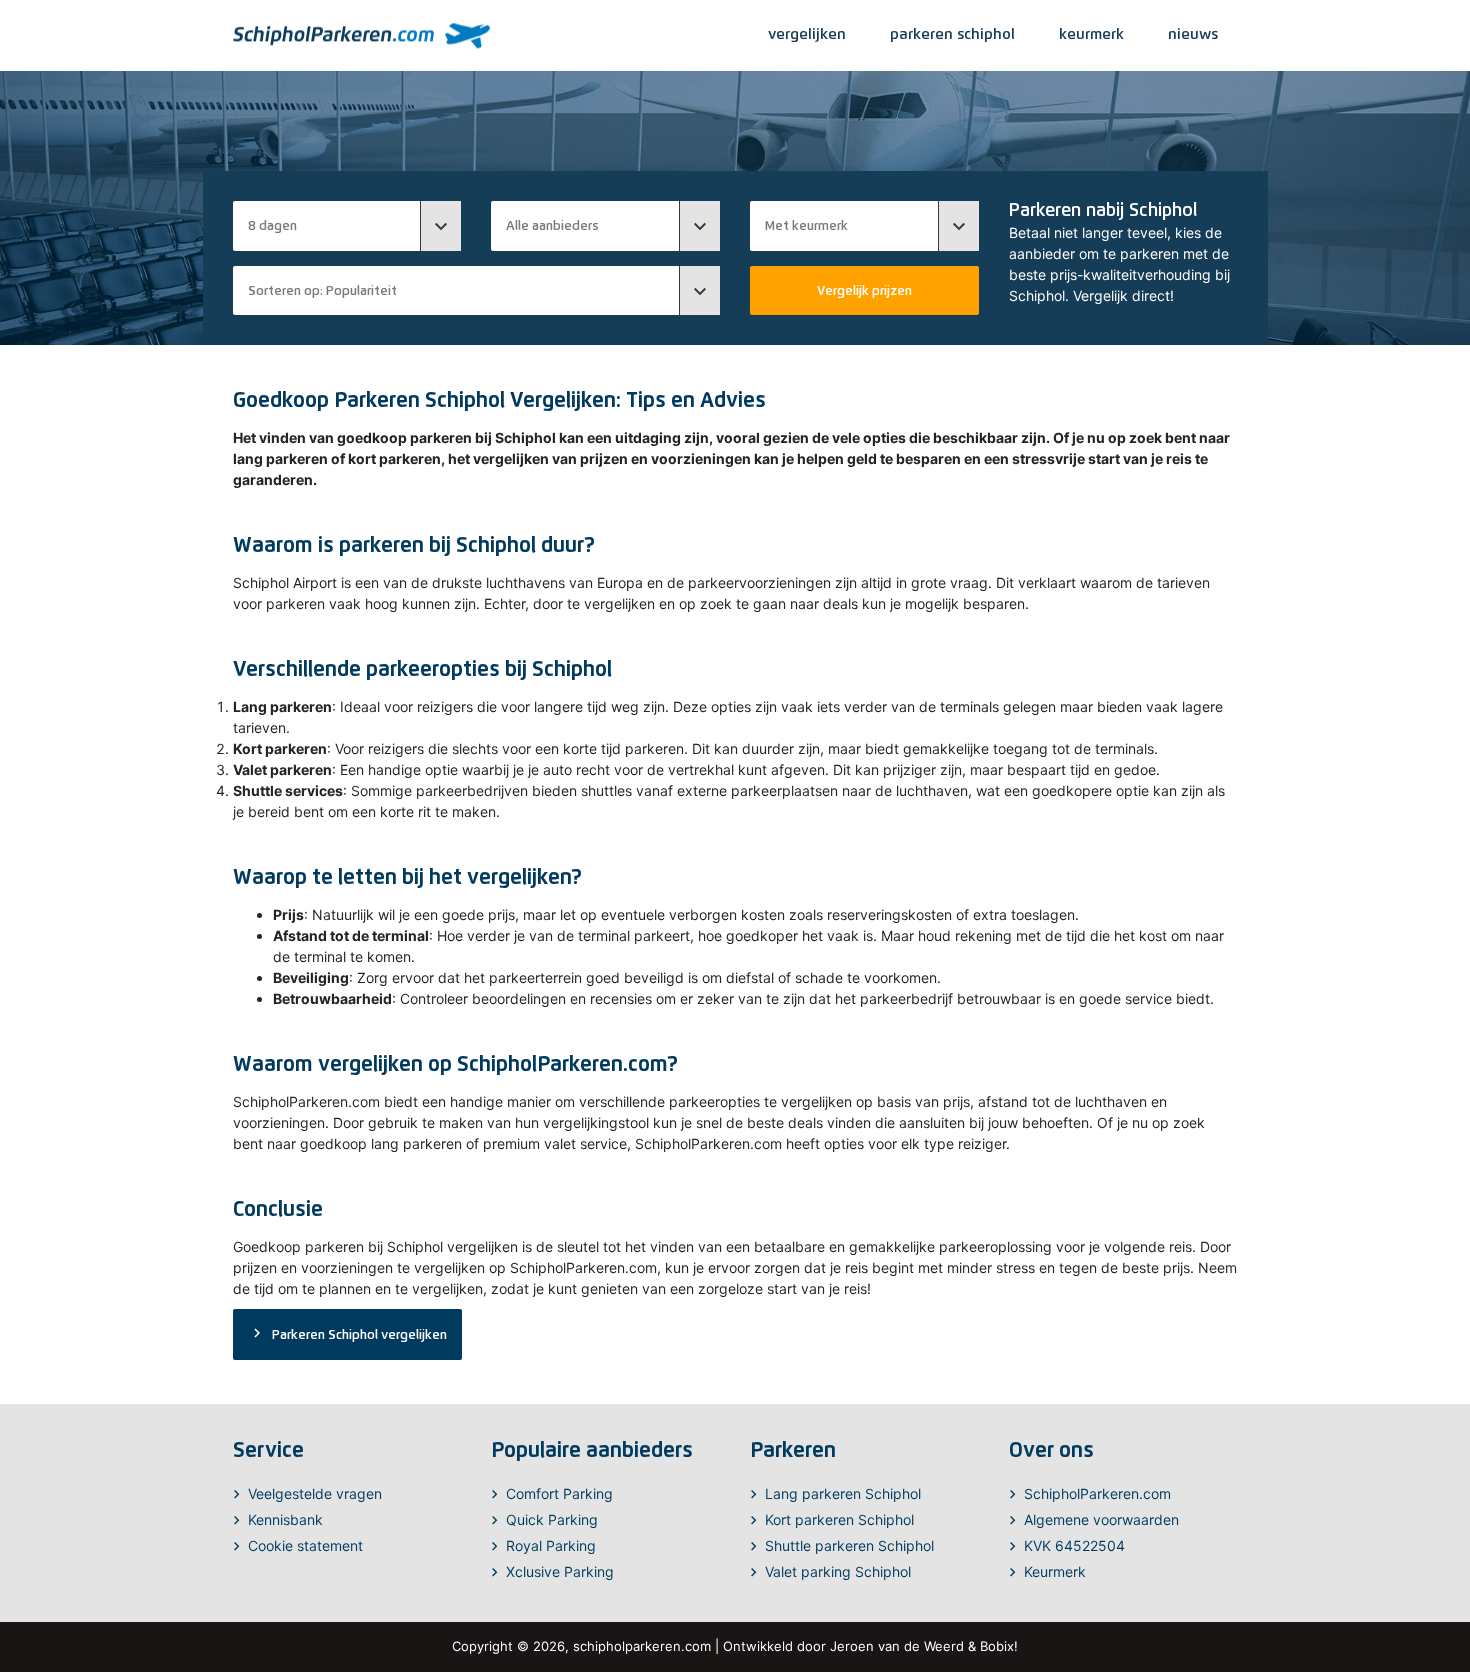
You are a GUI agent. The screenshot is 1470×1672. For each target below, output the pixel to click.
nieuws (1193, 33)
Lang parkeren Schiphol (843, 1493)
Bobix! (999, 1646)
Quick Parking (552, 1519)
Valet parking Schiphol (838, 1571)
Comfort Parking (559, 1493)
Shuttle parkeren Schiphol (849, 1545)
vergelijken (807, 33)
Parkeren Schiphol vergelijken (347, 1333)
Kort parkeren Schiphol (839, 1519)
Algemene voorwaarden (1101, 1519)
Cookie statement (305, 1545)
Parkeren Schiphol (952, 33)
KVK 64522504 (1074, 1545)
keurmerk (1091, 33)
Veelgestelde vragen (315, 1493)
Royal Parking (551, 1545)
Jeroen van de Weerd (897, 1646)
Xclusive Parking (560, 1571)
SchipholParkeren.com (1097, 1493)
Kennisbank (285, 1519)
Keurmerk (1055, 1571)
